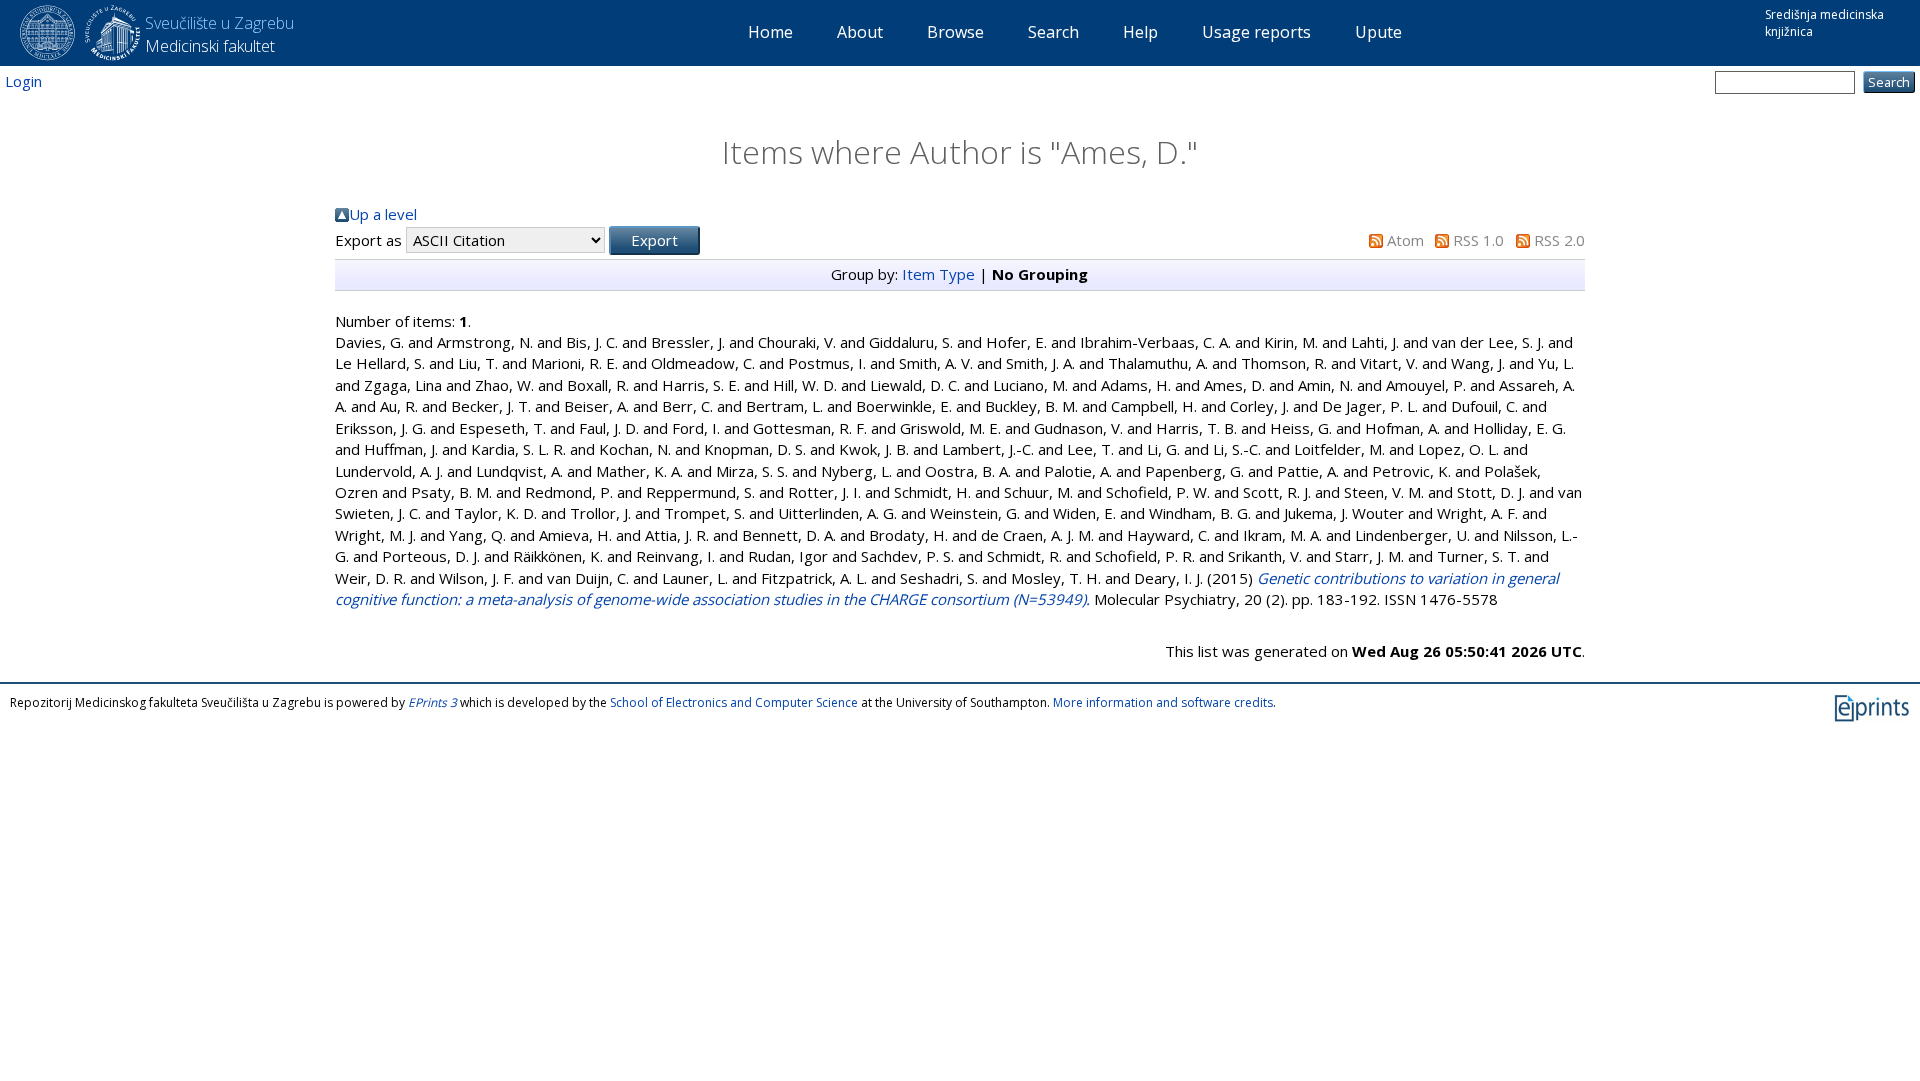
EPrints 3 (432, 702)
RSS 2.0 (1559, 240)
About (860, 32)
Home (770, 32)
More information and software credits (1163, 702)
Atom (1405, 240)
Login (23, 81)
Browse (955, 32)
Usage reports (1256, 32)
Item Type (938, 274)
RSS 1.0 (1478, 240)
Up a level (383, 214)
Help (1140, 32)
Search (1053, 32)
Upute (1378, 32)
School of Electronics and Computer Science (734, 702)
